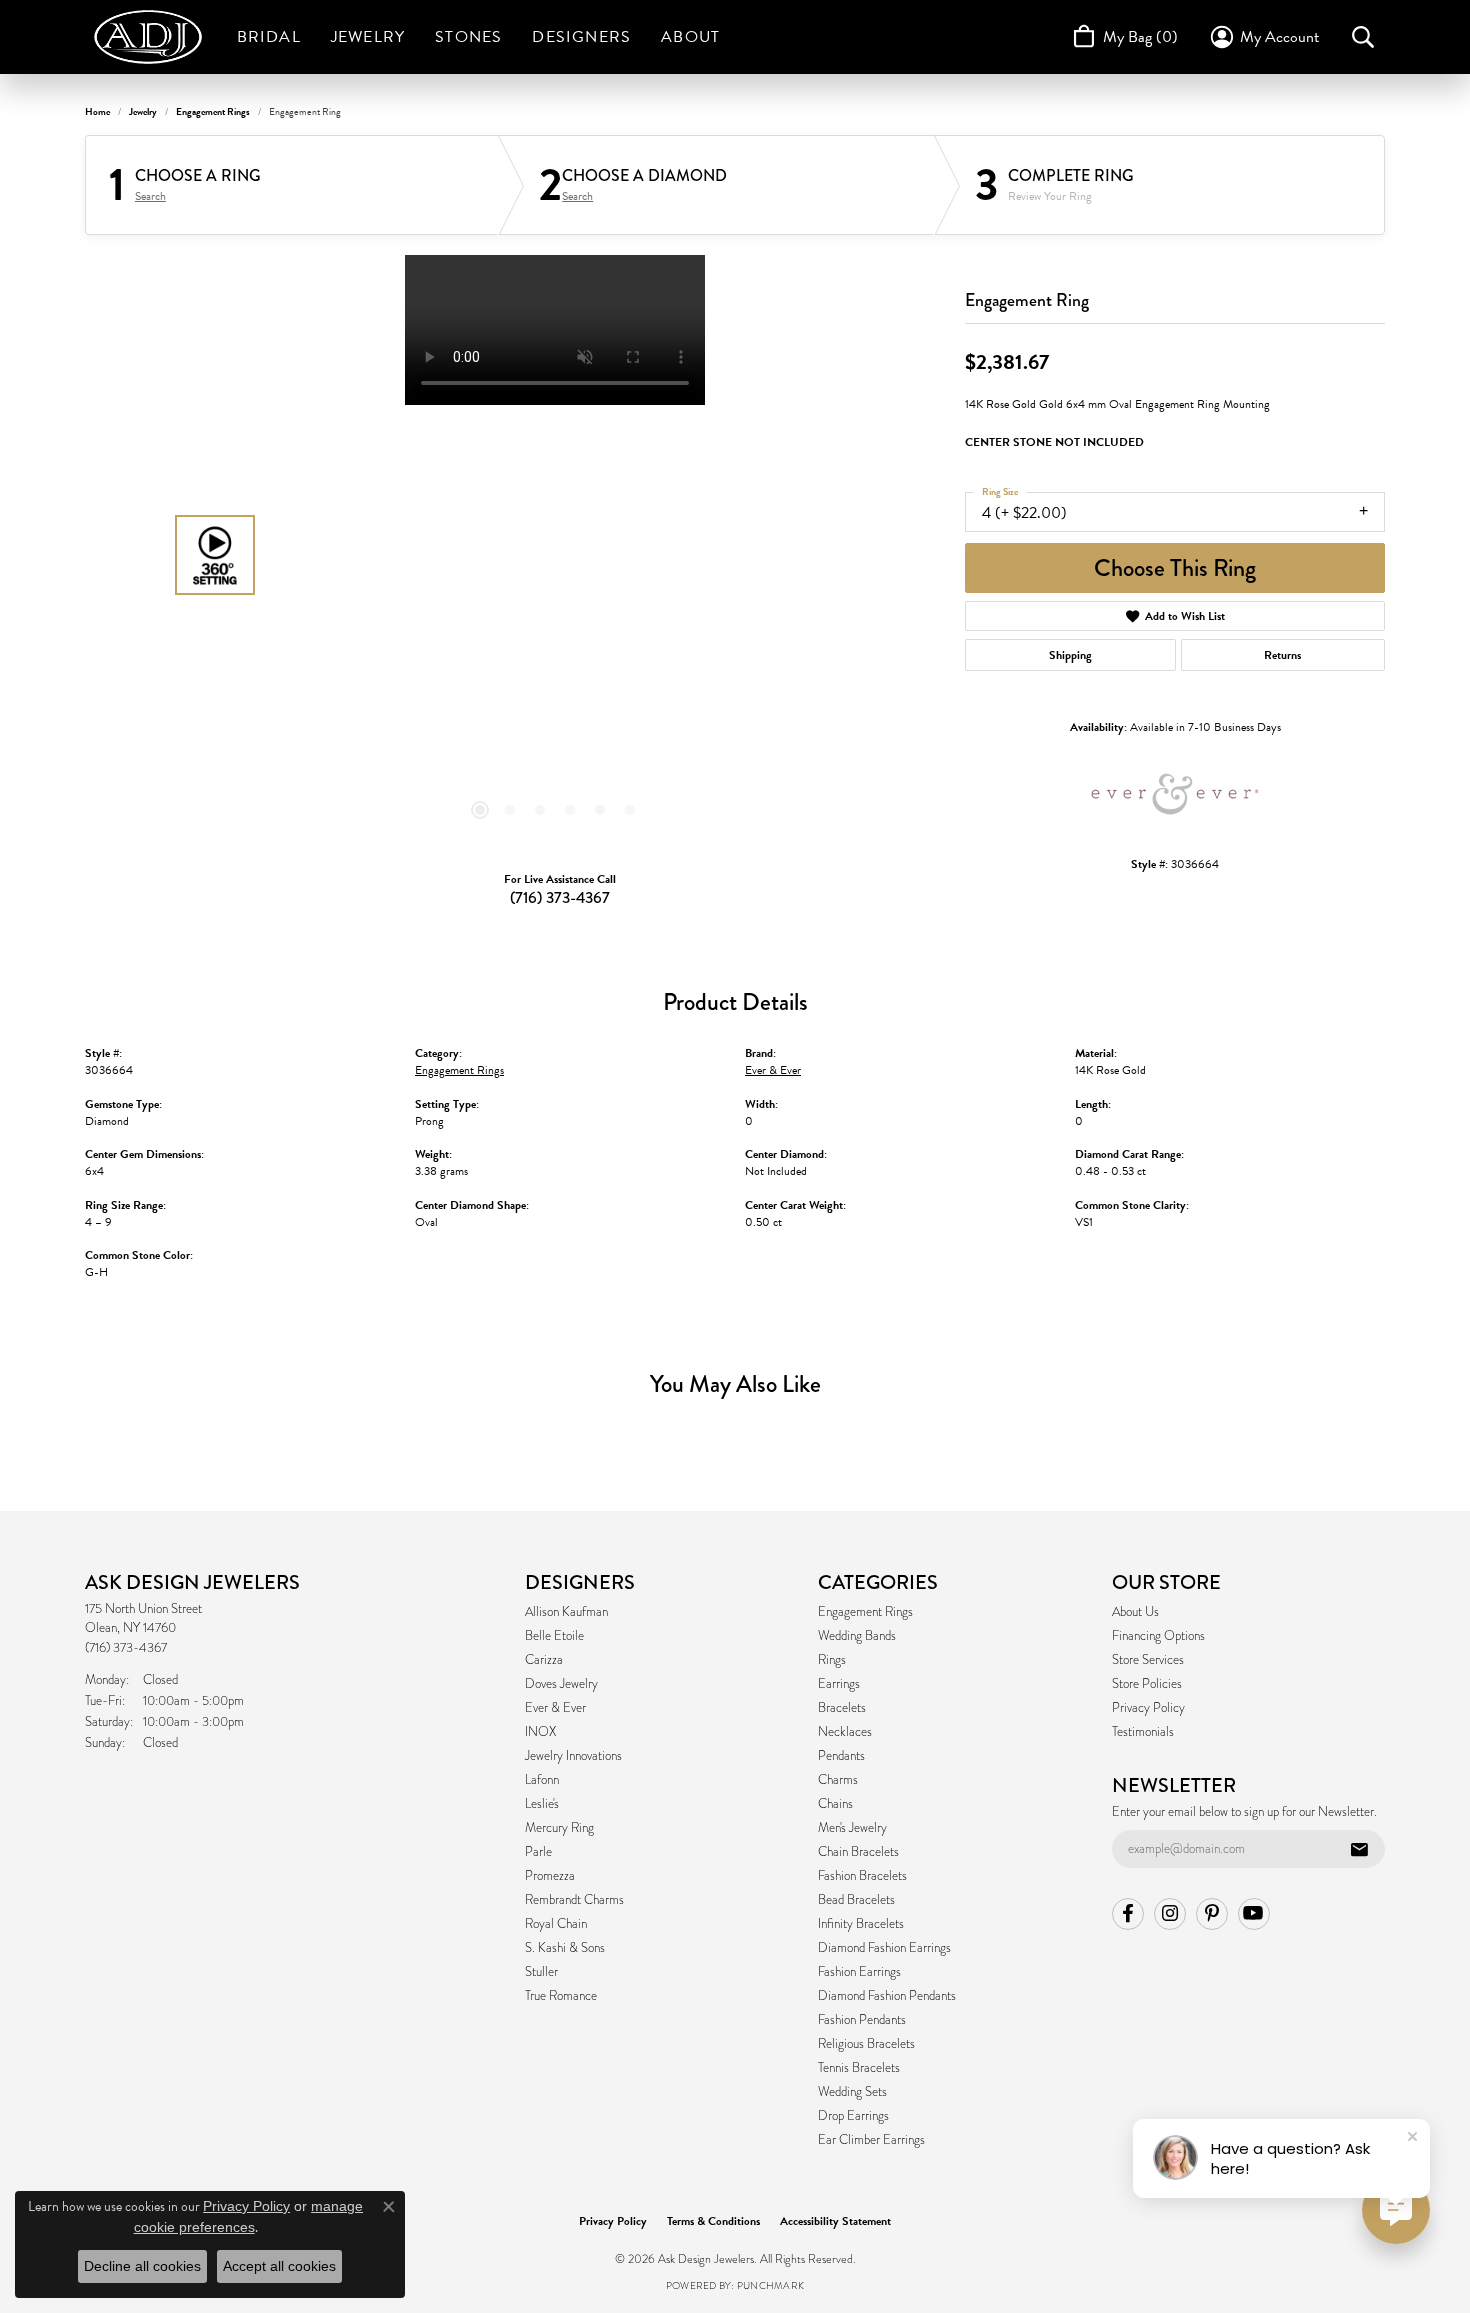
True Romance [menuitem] (561, 1996)
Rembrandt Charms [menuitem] (574, 1900)
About (690, 37)
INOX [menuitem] (540, 1732)
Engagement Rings (213, 111)
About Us (1135, 1612)
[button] (480, 810)
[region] (555, 555)
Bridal (269, 37)
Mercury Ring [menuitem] (559, 1828)
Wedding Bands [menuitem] (857, 1636)
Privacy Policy (1148, 1708)
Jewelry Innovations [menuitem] (573, 1756)
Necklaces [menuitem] (845, 1732)
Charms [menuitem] (838, 1780)
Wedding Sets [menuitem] (852, 2092)
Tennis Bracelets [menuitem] (859, 2068)
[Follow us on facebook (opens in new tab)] (1128, 1914)
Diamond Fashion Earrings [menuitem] (884, 1948)
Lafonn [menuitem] (542, 1780)
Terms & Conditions (713, 2221)
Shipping (1070, 655)
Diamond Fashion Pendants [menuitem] (887, 1996)
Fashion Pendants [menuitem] (862, 2020)
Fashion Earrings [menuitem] (859, 1972)
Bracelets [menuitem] (842, 1708)
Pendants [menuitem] (841, 1756)
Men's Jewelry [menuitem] (852, 1828)
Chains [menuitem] (835, 1804)
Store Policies (1147, 1684)
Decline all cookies (142, 2266)
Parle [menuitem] (538, 1852)
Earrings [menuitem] (839, 1684)
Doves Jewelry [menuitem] (561, 1684)
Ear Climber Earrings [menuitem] (871, 2140)
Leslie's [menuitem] (542, 1804)
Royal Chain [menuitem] (556, 1924)
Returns (1282, 655)
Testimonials (1143, 1732)
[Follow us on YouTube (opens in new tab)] (1254, 1914)
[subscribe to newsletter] (1359, 1849)
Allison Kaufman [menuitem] (566, 1612)
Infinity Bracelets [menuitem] (861, 1924)
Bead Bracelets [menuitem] (856, 1900)
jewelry (143, 111)
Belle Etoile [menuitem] (554, 1636)
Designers (581, 37)
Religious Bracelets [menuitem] (866, 2044)
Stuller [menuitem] (541, 1972)
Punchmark (770, 2285)
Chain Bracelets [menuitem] (858, 1852)
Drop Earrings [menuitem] (853, 2116)
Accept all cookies (279, 2266)
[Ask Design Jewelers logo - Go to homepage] (158, 37)
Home (97, 111)
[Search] (1363, 37)
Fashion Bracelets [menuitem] (862, 1876)
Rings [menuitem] (832, 1660)
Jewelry (368, 37)
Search (150, 196)
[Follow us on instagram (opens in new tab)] (1170, 1914)
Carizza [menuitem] (544, 1660)
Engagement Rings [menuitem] (865, 1612)
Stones (468, 37)
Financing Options (1158, 1636)
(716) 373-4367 (560, 897)
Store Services (1148, 1660)
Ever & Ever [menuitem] (555, 1708)
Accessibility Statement (835, 2221)
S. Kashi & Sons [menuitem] (565, 1948)
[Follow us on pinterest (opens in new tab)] (1212, 1914)
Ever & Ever (773, 1070)
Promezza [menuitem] (550, 1876)
